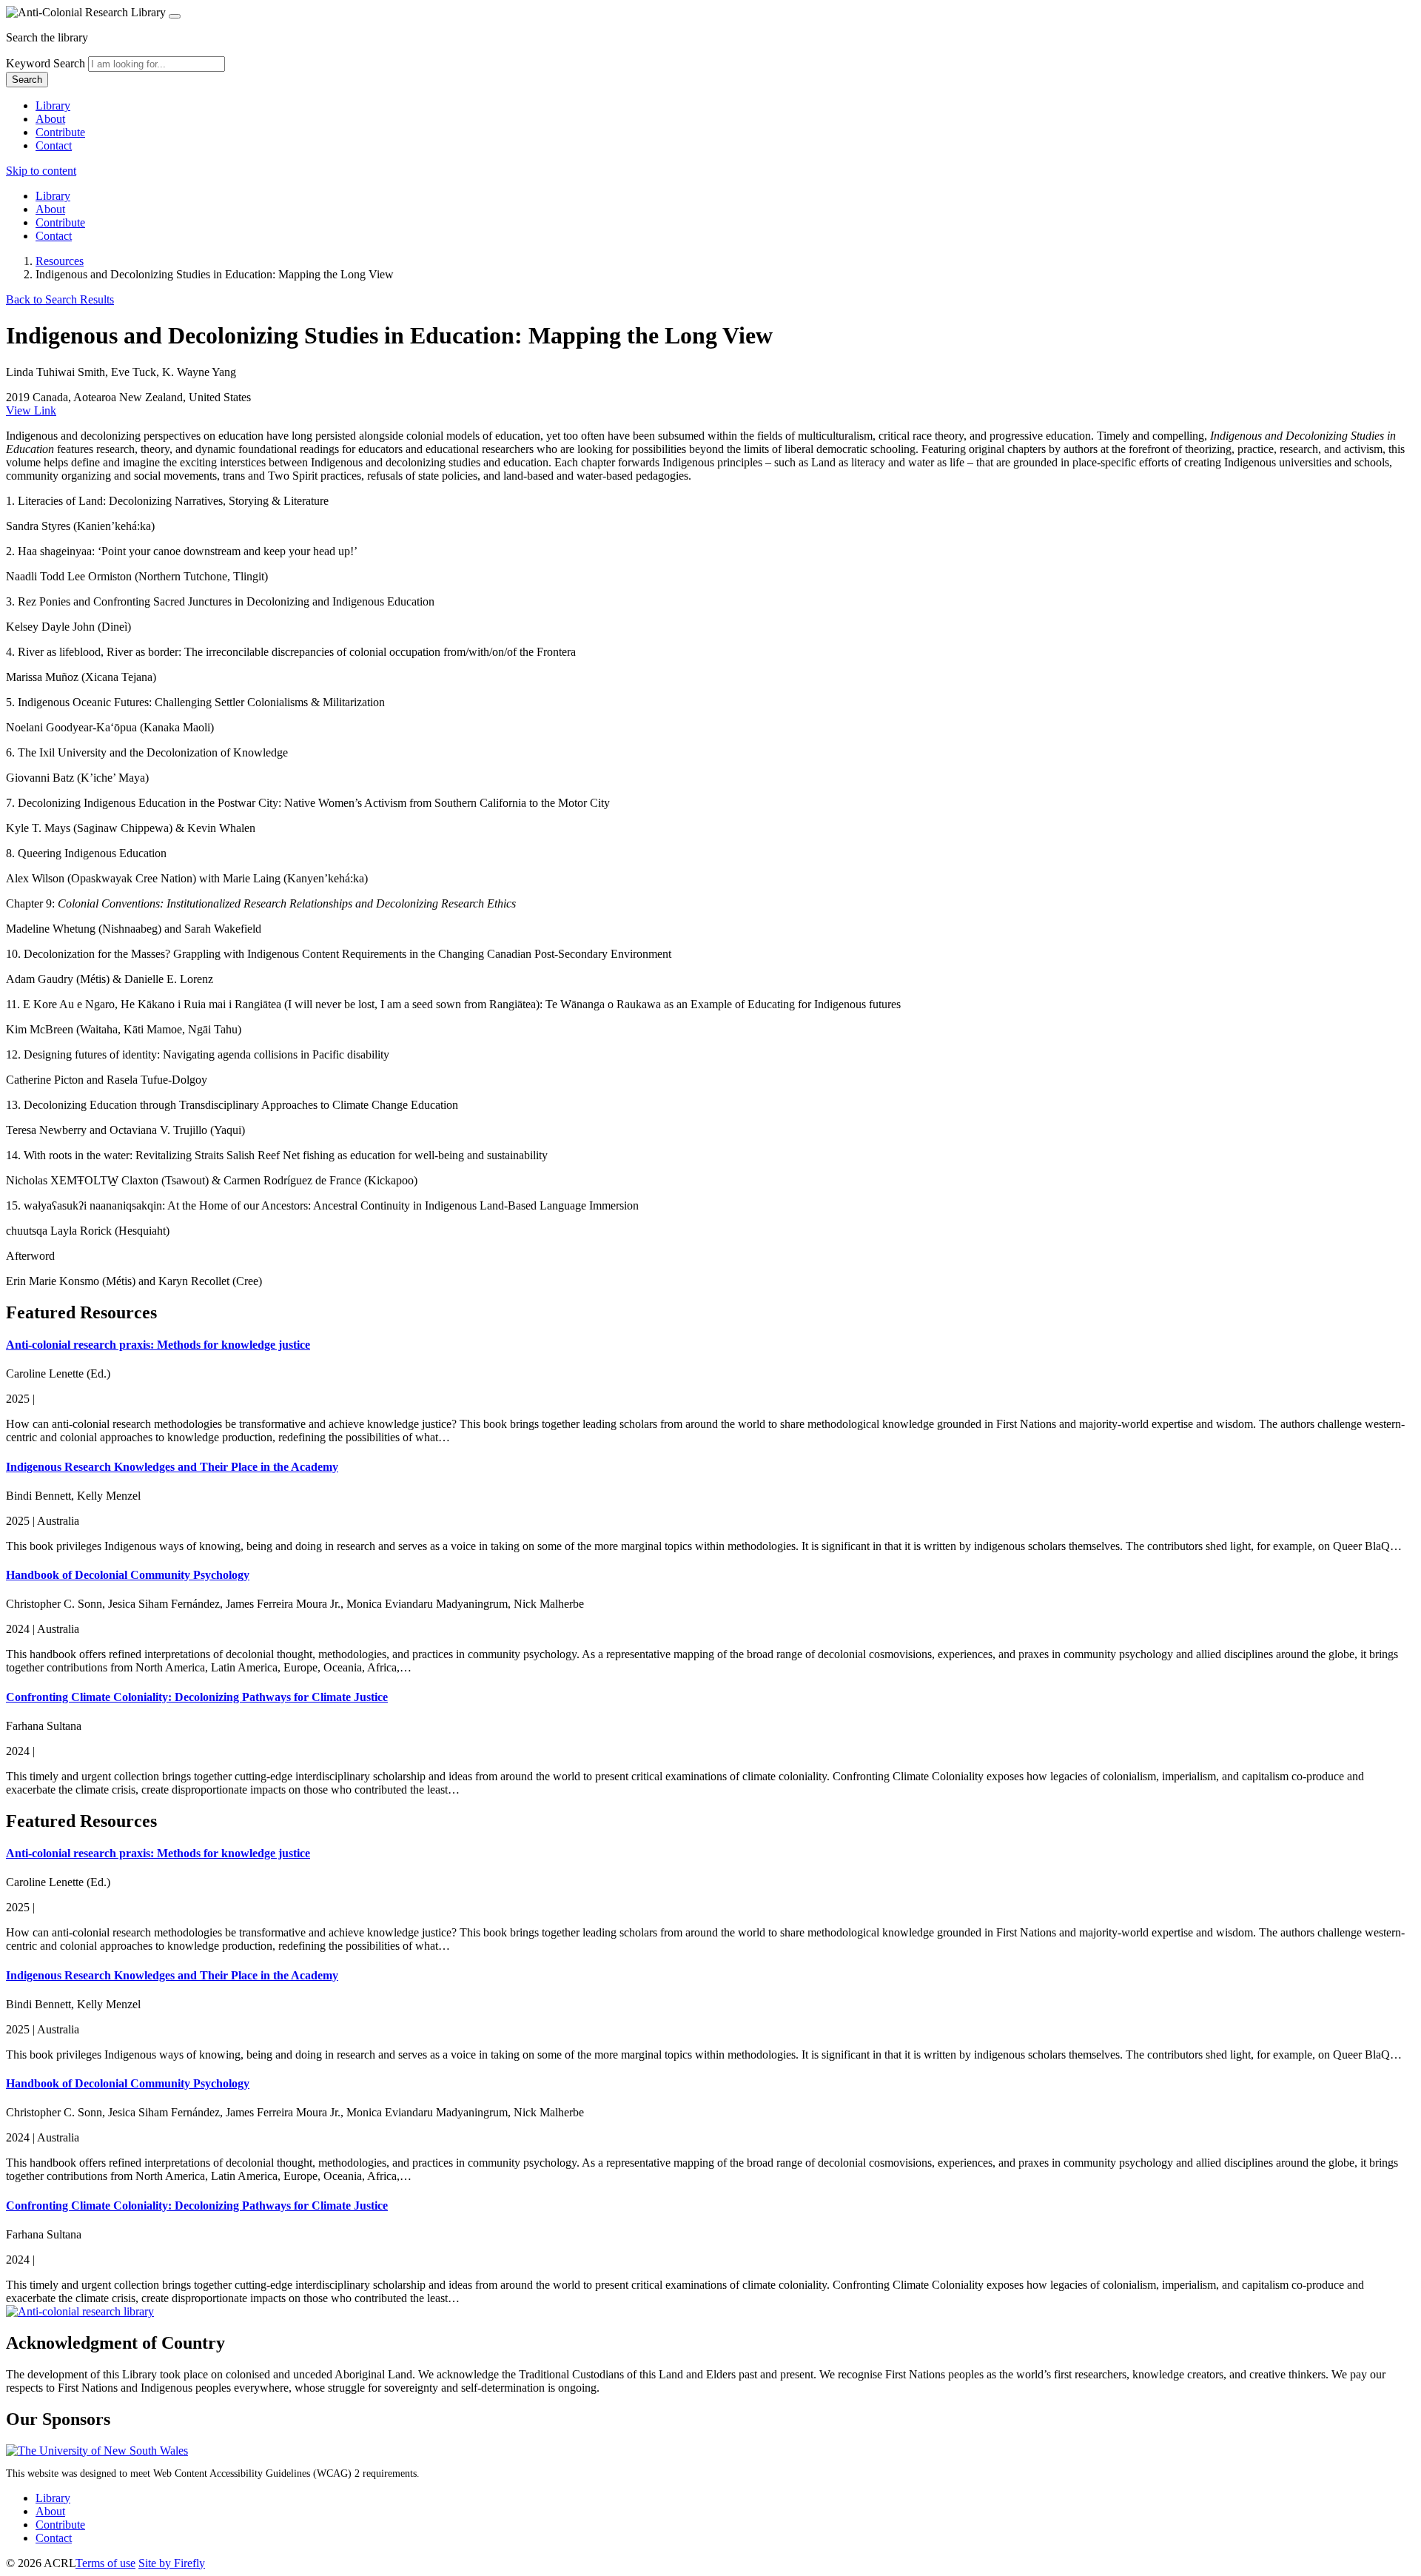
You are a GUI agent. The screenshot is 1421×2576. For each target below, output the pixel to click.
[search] (157, 64)
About (50, 119)
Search (27, 80)
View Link (31, 410)
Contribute (60, 132)
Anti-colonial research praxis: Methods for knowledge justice (158, 1345)
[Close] (175, 16)
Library (53, 105)
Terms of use (105, 2563)
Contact (54, 145)
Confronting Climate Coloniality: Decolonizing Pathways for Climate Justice (197, 1697)
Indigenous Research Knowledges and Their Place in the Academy (172, 1467)
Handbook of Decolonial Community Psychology (128, 1575)
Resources (60, 261)
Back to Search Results (60, 299)
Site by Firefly (172, 2563)
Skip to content (41, 171)
